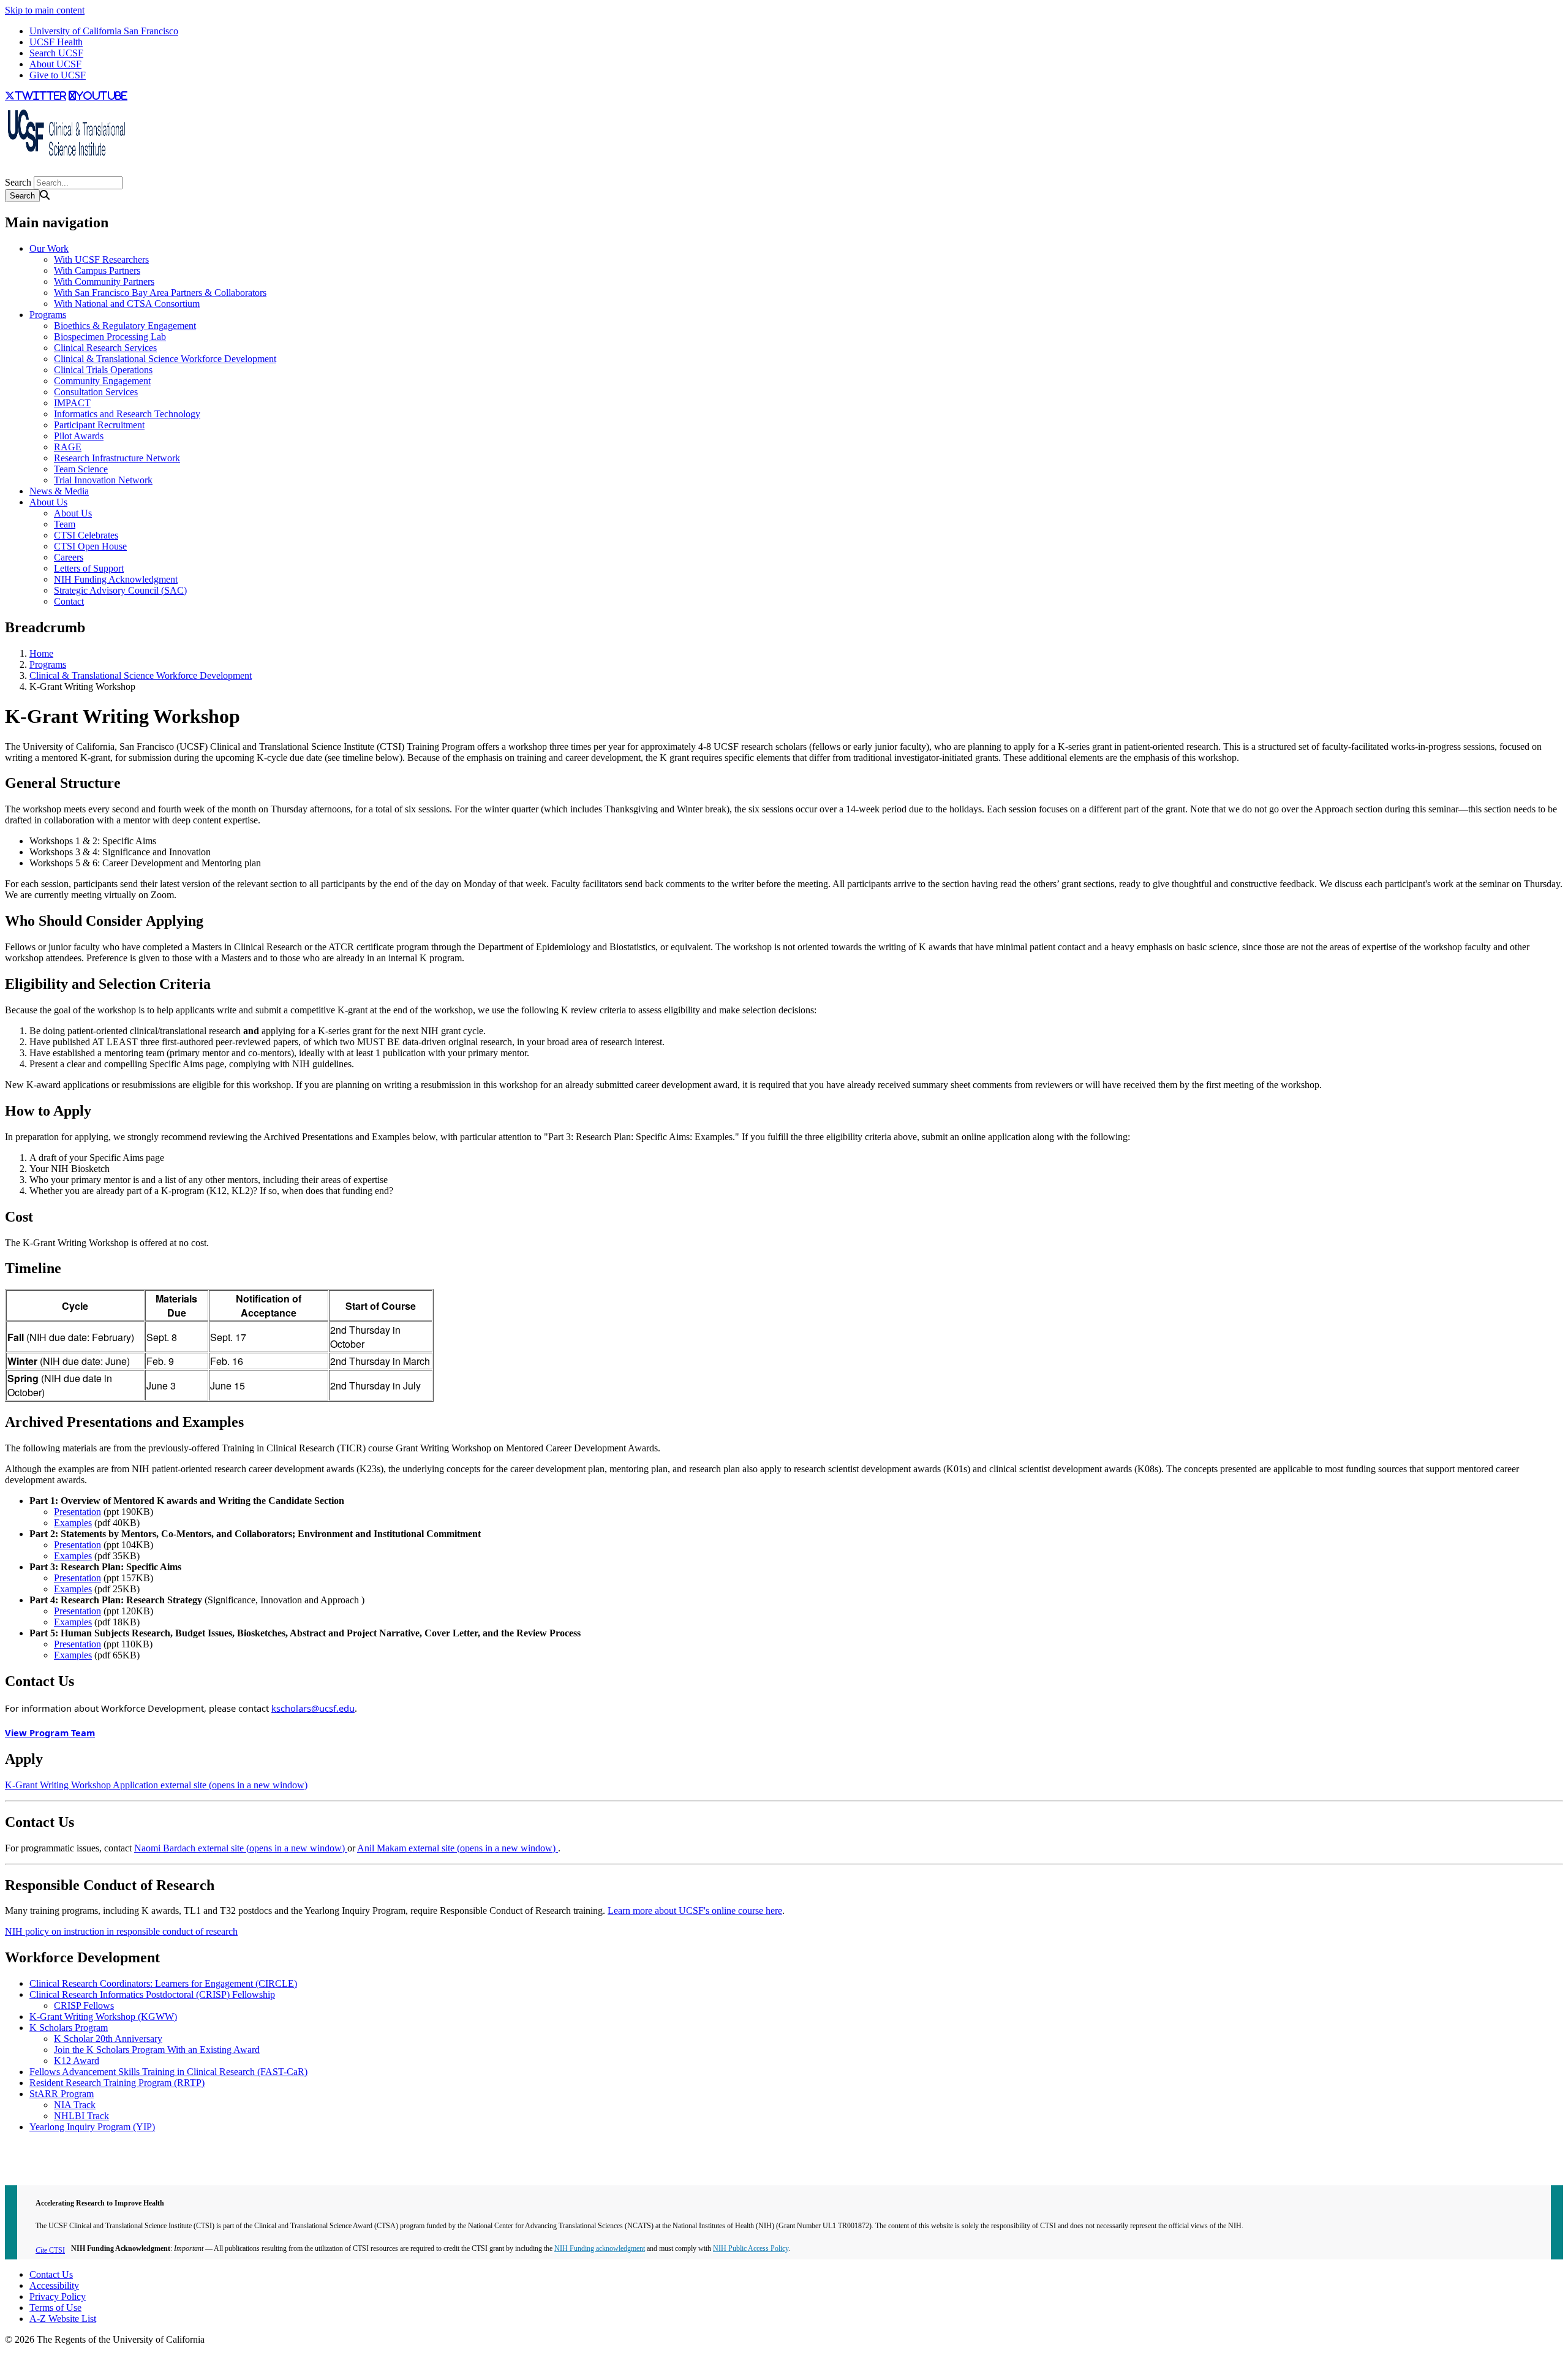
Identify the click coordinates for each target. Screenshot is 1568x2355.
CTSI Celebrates (86, 535)
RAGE (68, 447)
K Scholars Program (69, 2028)
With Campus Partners (97, 270)
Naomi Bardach (241, 1848)
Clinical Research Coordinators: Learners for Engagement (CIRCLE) (163, 1983)
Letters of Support (89, 568)
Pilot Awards (79, 436)
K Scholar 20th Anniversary (108, 2039)
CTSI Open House (90, 546)
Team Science (81, 469)
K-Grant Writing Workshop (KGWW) (103, 2017)
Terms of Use (55, 2308)
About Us (48, 502)
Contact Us (51, 2274)
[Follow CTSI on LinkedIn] (17, 171)
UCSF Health (56, 42)
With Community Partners (104, 282)
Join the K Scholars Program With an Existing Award (157, 2050)
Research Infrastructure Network (117, 458)
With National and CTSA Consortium (127, 304)
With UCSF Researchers (101, 259)
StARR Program (62, 2094)
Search (18, 182)
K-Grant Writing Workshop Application (156, 1785)
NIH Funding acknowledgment (600, 2248)
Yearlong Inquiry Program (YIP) (92, 2127)
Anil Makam (458, 1848)
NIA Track (75, 2105)
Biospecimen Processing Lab (110, 337)
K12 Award (77, 2061)
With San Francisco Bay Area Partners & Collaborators (160, 293)
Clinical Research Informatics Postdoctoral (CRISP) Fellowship (152, 1994)
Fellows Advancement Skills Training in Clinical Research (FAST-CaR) (168, 2072)
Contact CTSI (32, 2148)
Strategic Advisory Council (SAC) (120, 590)
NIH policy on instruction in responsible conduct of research (121, 1931)
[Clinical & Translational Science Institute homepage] (66, 160)
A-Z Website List (63, 2319)
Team (65, 524)
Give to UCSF (58, 75)
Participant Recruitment (99, 425)
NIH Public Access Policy (751, 2248)
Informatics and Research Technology (127, 414)
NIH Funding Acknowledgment (116, 579)
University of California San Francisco (104, 31)
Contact (69, 601)
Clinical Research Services (105, 348)
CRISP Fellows (84, 2005)
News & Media (59, 491)
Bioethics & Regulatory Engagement (125, 326)
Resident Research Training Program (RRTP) (117, 2083)
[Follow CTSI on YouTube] (12, 171)
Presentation (77, 1512)
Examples (73, 1523)
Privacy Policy (58, 2296)
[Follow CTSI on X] (7, 171)
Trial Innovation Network (103, 480)
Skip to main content (45, 10)
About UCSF (55, 64)
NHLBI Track (81, 2116)
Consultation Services (96, 392)
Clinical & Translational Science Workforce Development (165, 359)
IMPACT (72, 403)
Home (41, 653)
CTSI (50, 2250)
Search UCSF (56, 53)
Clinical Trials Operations (103, 370)
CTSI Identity (32, 2170)
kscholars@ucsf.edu (313, 1708)
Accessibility (54, 2285)
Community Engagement (102, 381)
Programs (48, 315)
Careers (69, 557)
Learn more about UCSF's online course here (695, 1911)
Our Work (49, 248)
